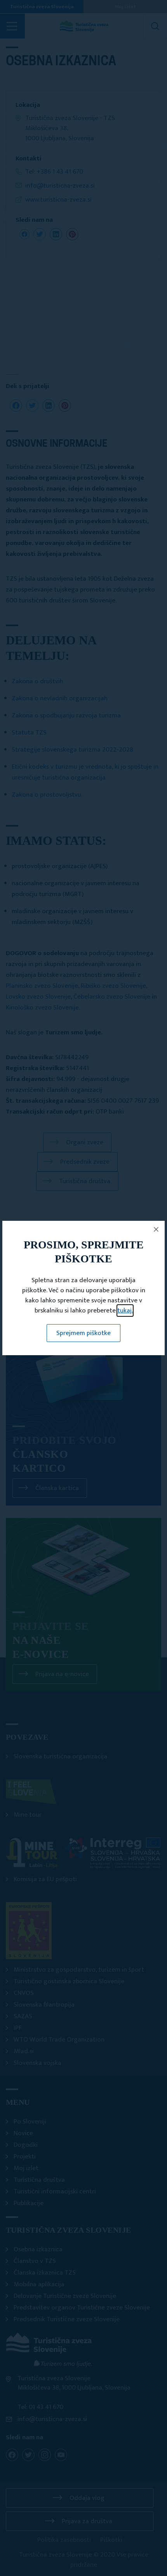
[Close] (156, 1229)
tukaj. (125, 1311)
